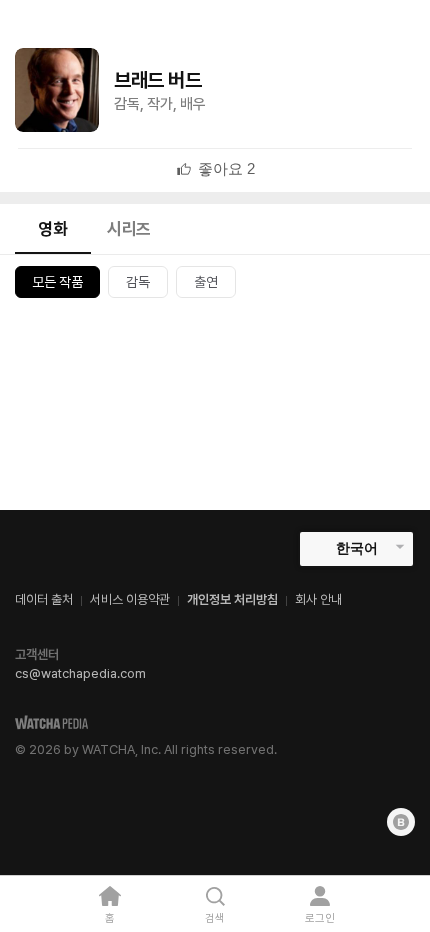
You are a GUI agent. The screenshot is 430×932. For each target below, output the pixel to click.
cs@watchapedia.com (80, 673)
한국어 (357, 548)
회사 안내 (318, 599)
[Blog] (401, 822)
